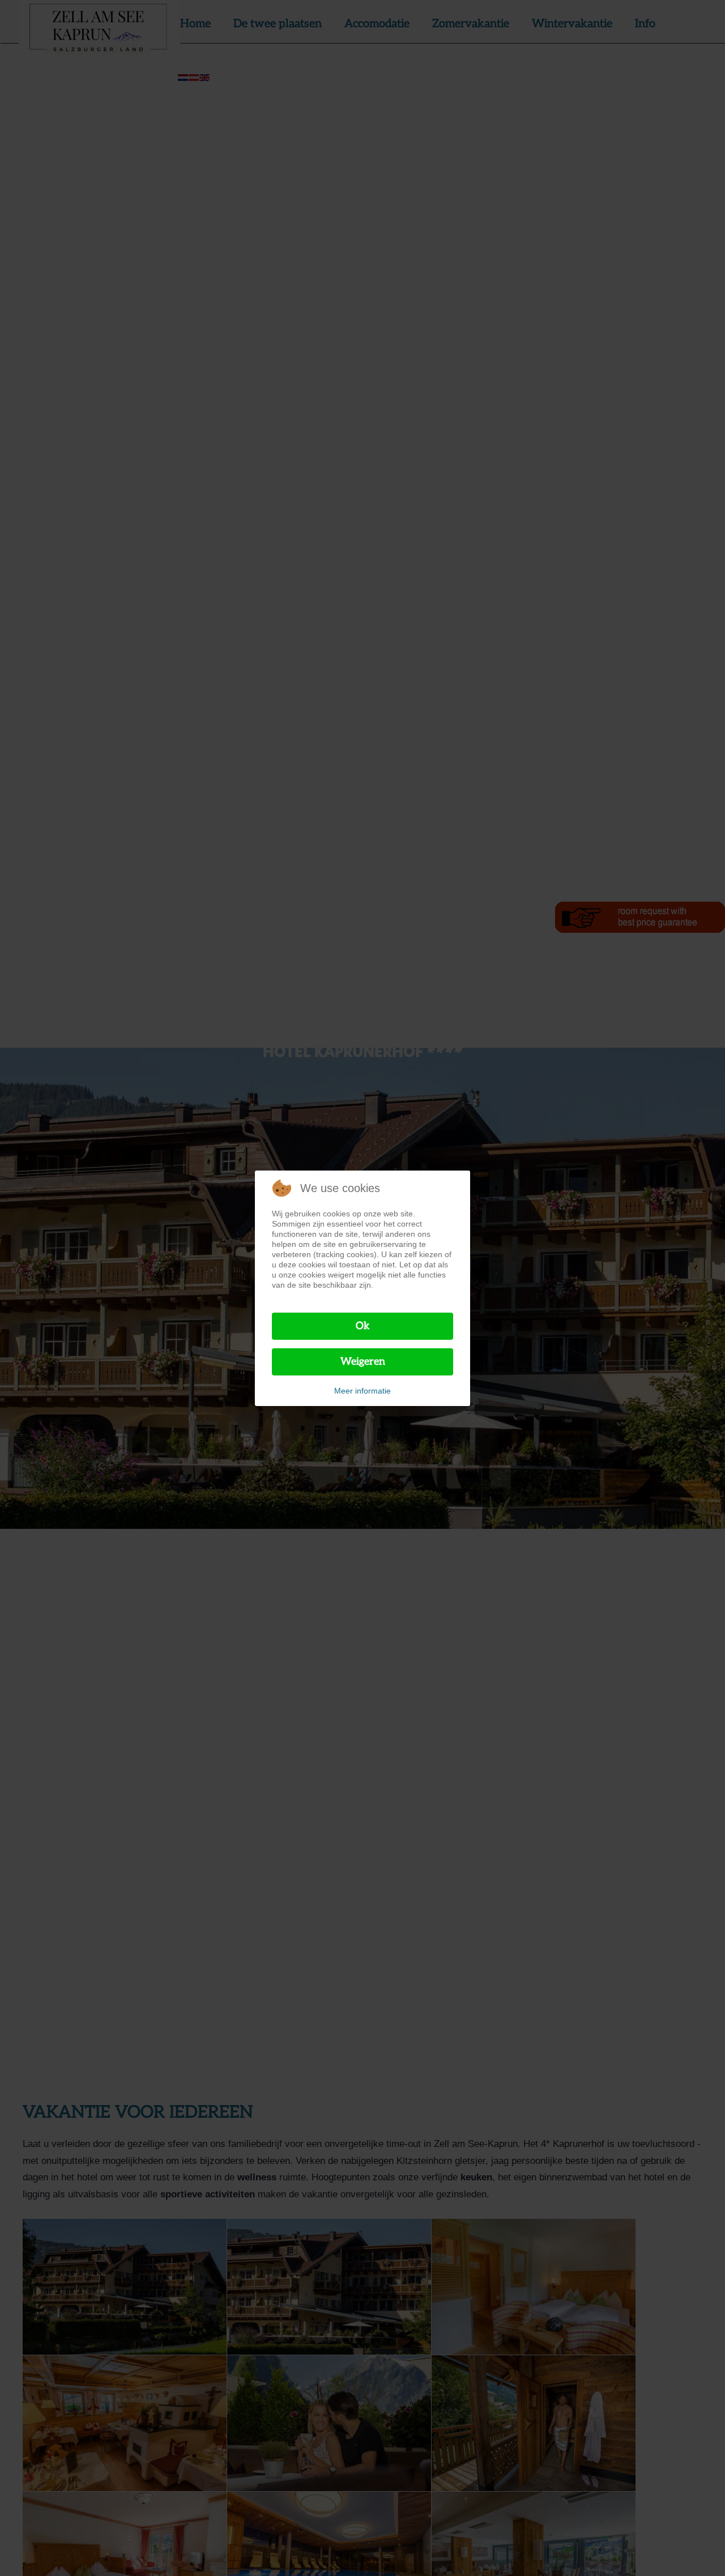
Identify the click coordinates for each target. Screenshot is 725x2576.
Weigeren (363, 1362)
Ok (363, 1326)
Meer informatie (362, 1391)
